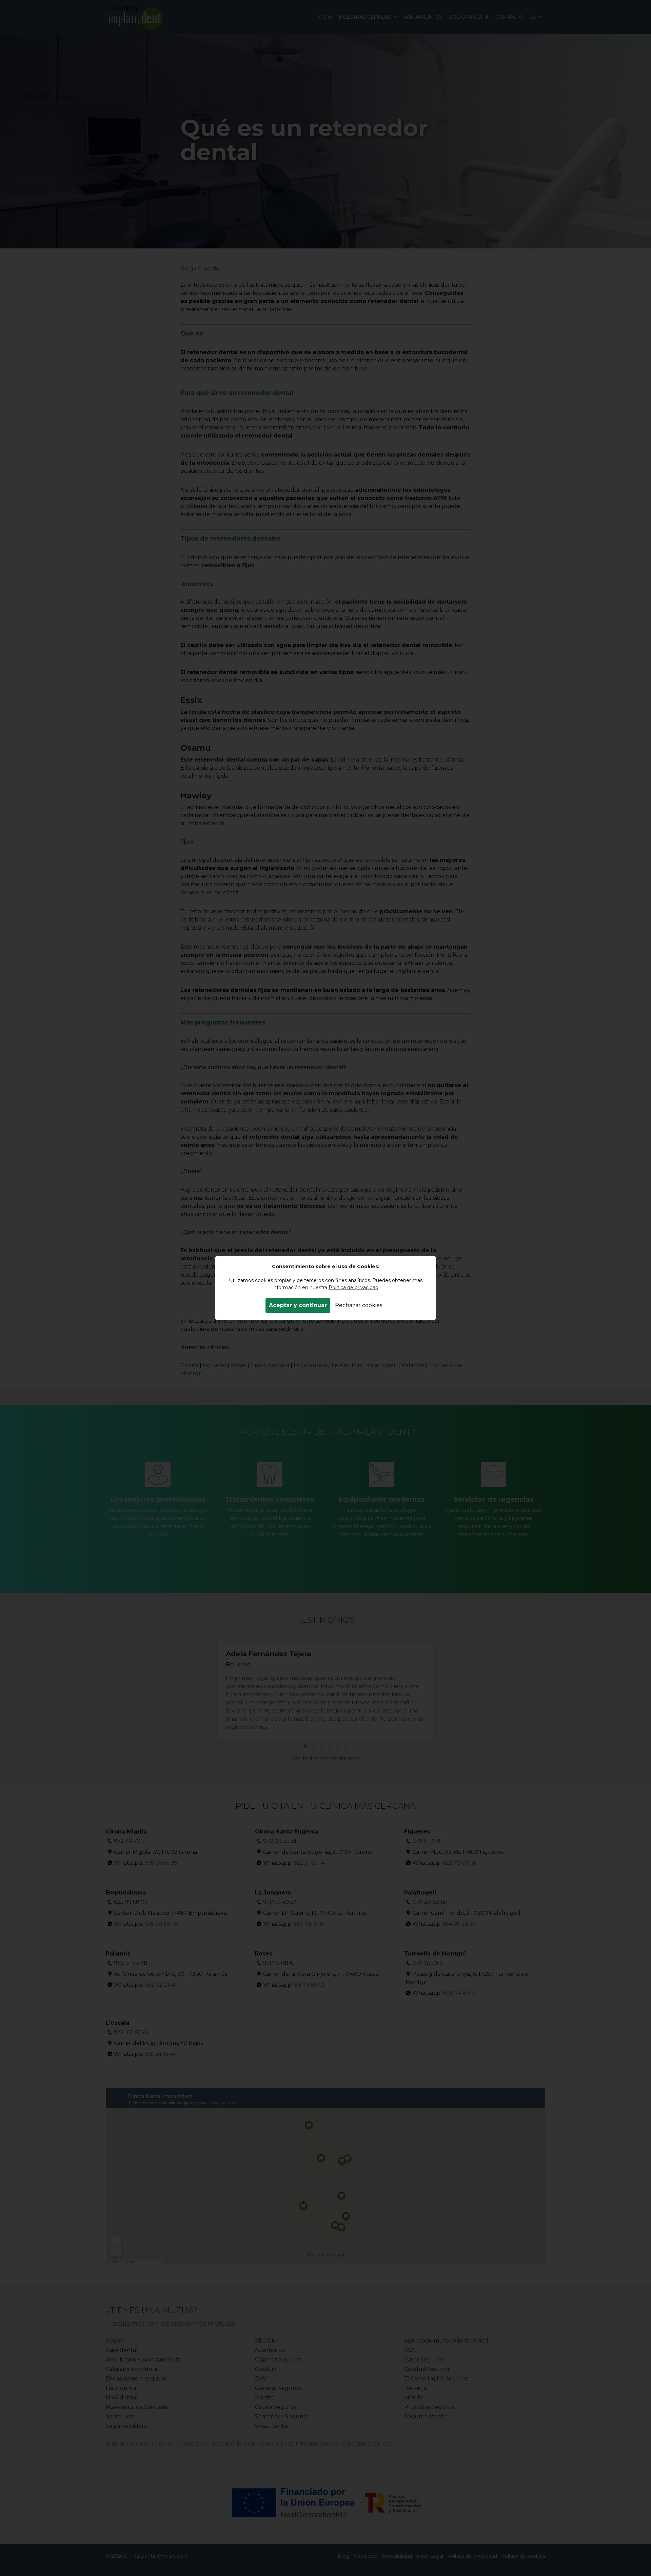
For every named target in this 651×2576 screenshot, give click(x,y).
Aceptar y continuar (298, 1305)
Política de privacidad (353, 1287)
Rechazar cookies (359, 1305)
